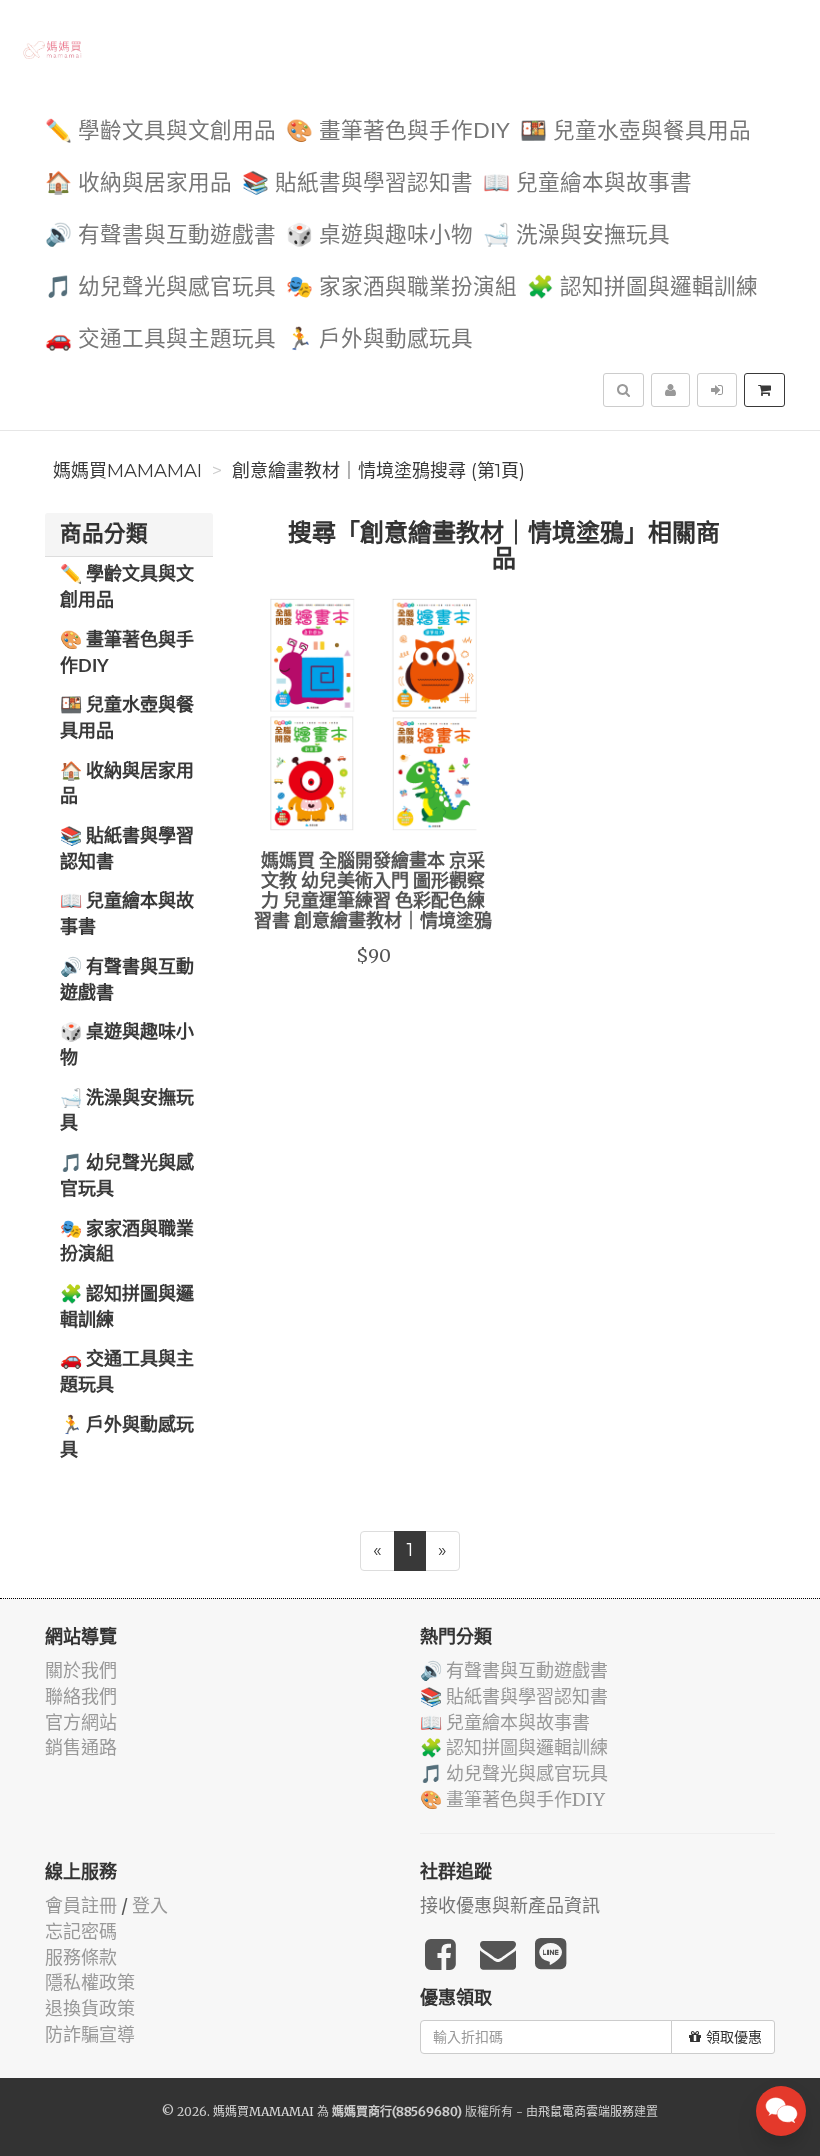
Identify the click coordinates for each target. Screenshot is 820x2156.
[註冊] (670, 390)
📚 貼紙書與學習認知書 (357, 183)
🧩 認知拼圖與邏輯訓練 (642, 287)
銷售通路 (81, 1747)
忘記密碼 (81, 1931)
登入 (150, 1905)
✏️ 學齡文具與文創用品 (160, 131)
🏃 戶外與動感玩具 (379, 339)
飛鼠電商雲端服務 (586, 2111)
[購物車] (764, 390)
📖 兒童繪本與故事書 (587, 183)
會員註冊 (81, 1905)
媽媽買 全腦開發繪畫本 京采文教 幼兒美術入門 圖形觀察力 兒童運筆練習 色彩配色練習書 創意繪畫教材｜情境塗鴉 (373, 891)
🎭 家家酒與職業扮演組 (401, 287)
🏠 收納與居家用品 (138, 183)
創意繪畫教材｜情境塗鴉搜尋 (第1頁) (378, 471)
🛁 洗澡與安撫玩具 (576, 235)
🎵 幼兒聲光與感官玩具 (160, 287)
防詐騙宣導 (90, 2034)
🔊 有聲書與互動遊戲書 (160, 235)
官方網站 (81, 1722)
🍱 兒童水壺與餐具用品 (635, 131)
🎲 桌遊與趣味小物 (379, 235)
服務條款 (81, 1957)
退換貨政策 (90, 2008)
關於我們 (81, 1670)
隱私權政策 (90, 1982)
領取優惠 (734, 2037)
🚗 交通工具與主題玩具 (160, 339)
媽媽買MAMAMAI (127, 471)
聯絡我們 (81, 1696)
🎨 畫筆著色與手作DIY (398, 131)
